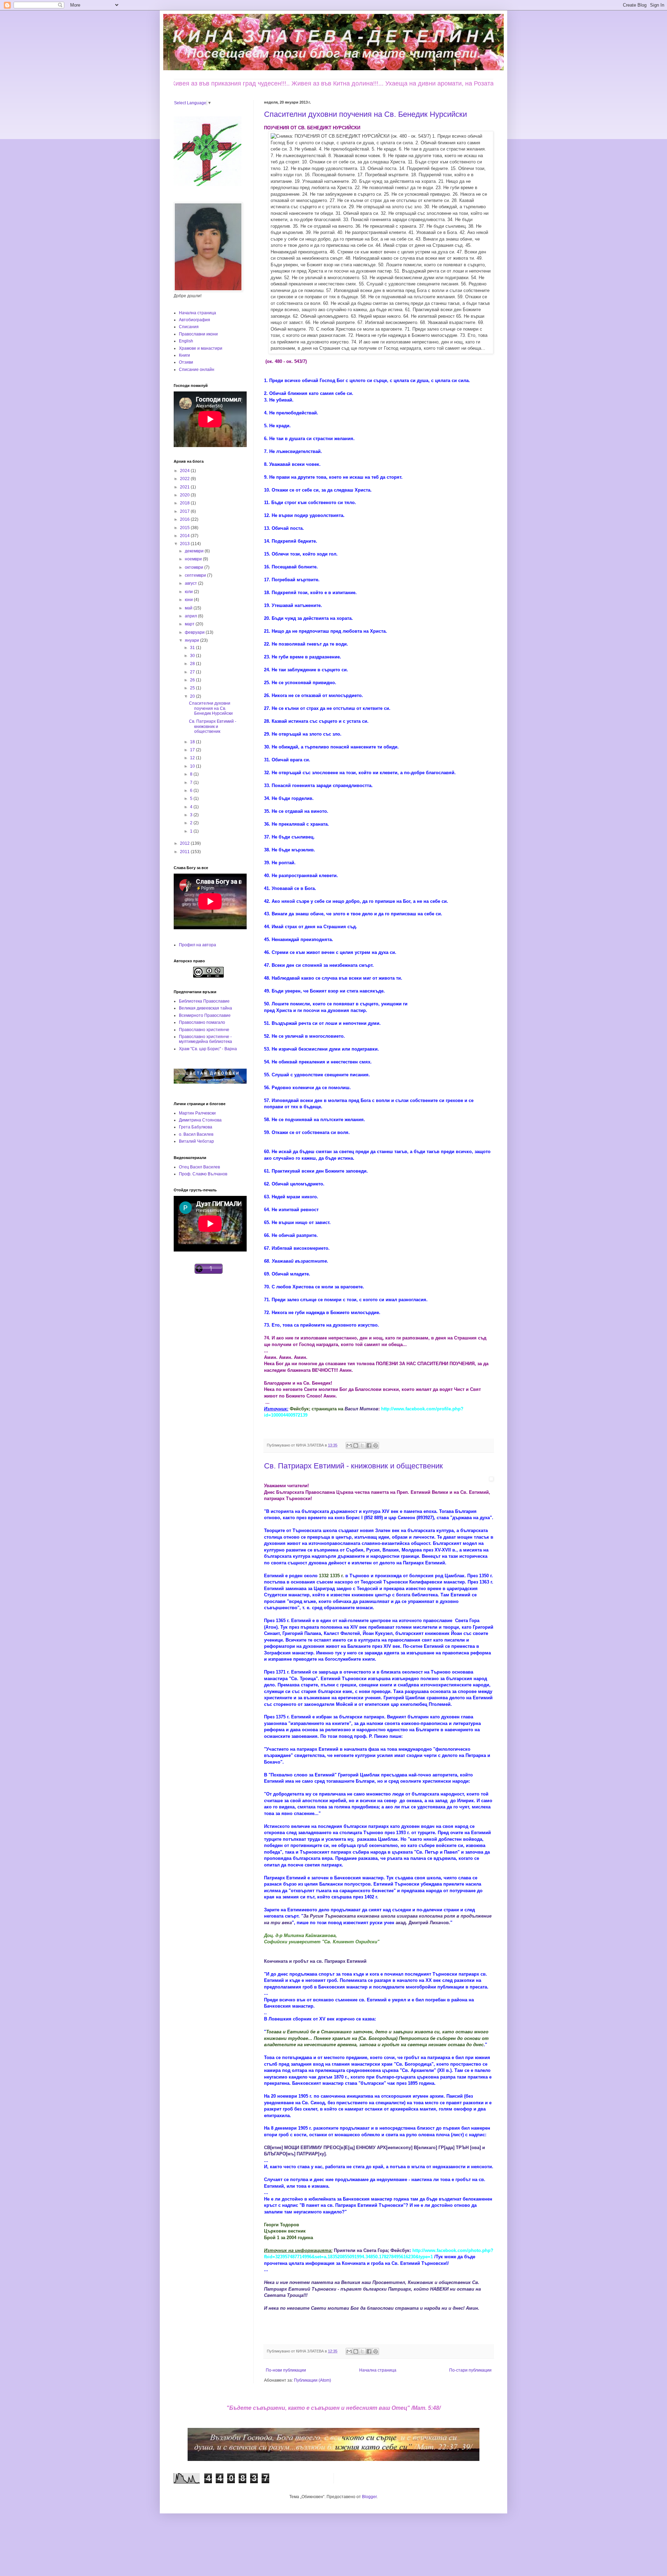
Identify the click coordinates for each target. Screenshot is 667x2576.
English (186, 341)
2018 (185, 503)
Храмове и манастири (201, 348)
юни (189, 600)
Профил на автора (197, 945)
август (191, 583)
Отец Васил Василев (199, 1167)
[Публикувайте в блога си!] (356, 1445)
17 (193, 750)
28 (193, 664)
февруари (195, 632)
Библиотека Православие (204, 1001)
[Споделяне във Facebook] (369, 1445)
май (189, 608)
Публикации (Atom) (312, 2380)
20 (193, 696)
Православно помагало (202, 1022)
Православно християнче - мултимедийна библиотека (205, 1039)
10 (193, 766)
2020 (185, 495)
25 (193, 688)
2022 (185, 479)
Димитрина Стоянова (200, 1120)
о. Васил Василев (196, 1134)
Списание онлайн (197, 370)
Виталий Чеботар (196, 1141)
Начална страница (378, 2370)
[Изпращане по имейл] (349, 1445)
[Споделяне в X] (362, 1445)
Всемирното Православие (205, 1015)
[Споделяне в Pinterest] (376, 1445)
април (191, 616)
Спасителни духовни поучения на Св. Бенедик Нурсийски (365, 114)
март (190, 624)
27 (193, 672)
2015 (185, 528)
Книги (184, 355)
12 (193, 758)
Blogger (369, 2497)
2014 (185, 536)
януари (192, 640)
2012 (185, 843)
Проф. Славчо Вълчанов (203, 1174)
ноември (194, 559)
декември (195, 551)
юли (189, 592)
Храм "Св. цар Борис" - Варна (208, 1049)
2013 (185, 544)
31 (193, 648)
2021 (185, 487)
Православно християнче (204, 1030)
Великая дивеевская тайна (205, 1008)
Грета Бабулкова (196, 1127)
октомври (195, 567)
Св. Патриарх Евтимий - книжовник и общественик (353, 1466)
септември (196, 575)
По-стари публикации (470, 2370)
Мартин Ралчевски (197, 1113)
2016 (185, 519)
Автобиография (195, 320)
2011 (185, 852)
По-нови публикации (286, 2370)
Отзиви (186, 362)
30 (193, 656)
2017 (185, 511)
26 (193, 680)
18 (193, 742)
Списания (189, 327)
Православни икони (198, 334)
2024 (185, 471)
